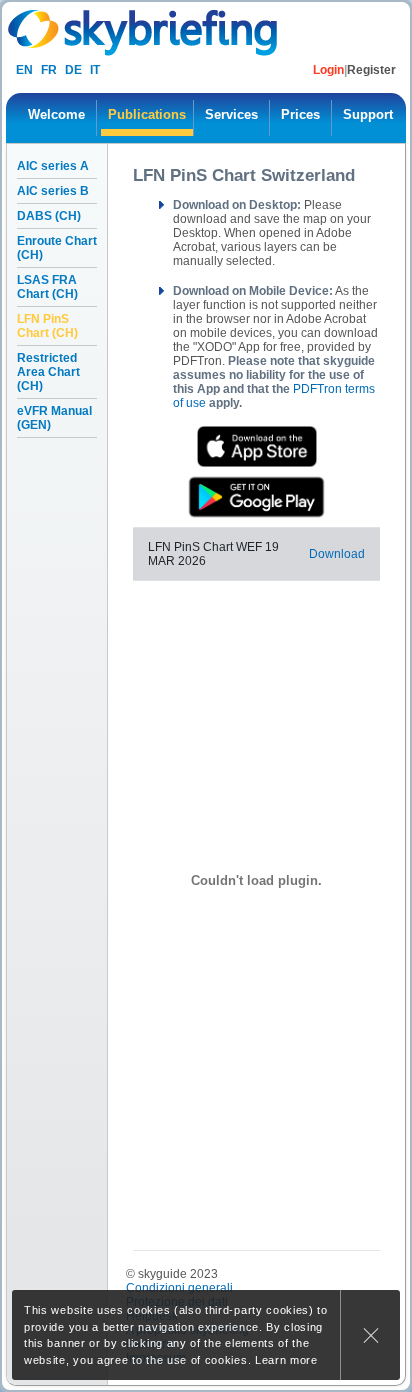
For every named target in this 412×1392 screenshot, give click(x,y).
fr (49, 70)
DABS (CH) (49, 216)
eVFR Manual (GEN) (54, 418)
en (24, 70)
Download (337, 554)
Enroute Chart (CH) (57, 248)
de (73, 70)
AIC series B (53, 191)
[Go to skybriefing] (144, 32)
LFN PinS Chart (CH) (47, 326)
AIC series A (53, 166)
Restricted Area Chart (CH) (48, 372)
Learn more (286, 1360)
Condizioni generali (179, 1288)
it (95, 70)
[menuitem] (56, 118)
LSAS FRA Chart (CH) (47, 287)
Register (371, 70)
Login (328, 70)
